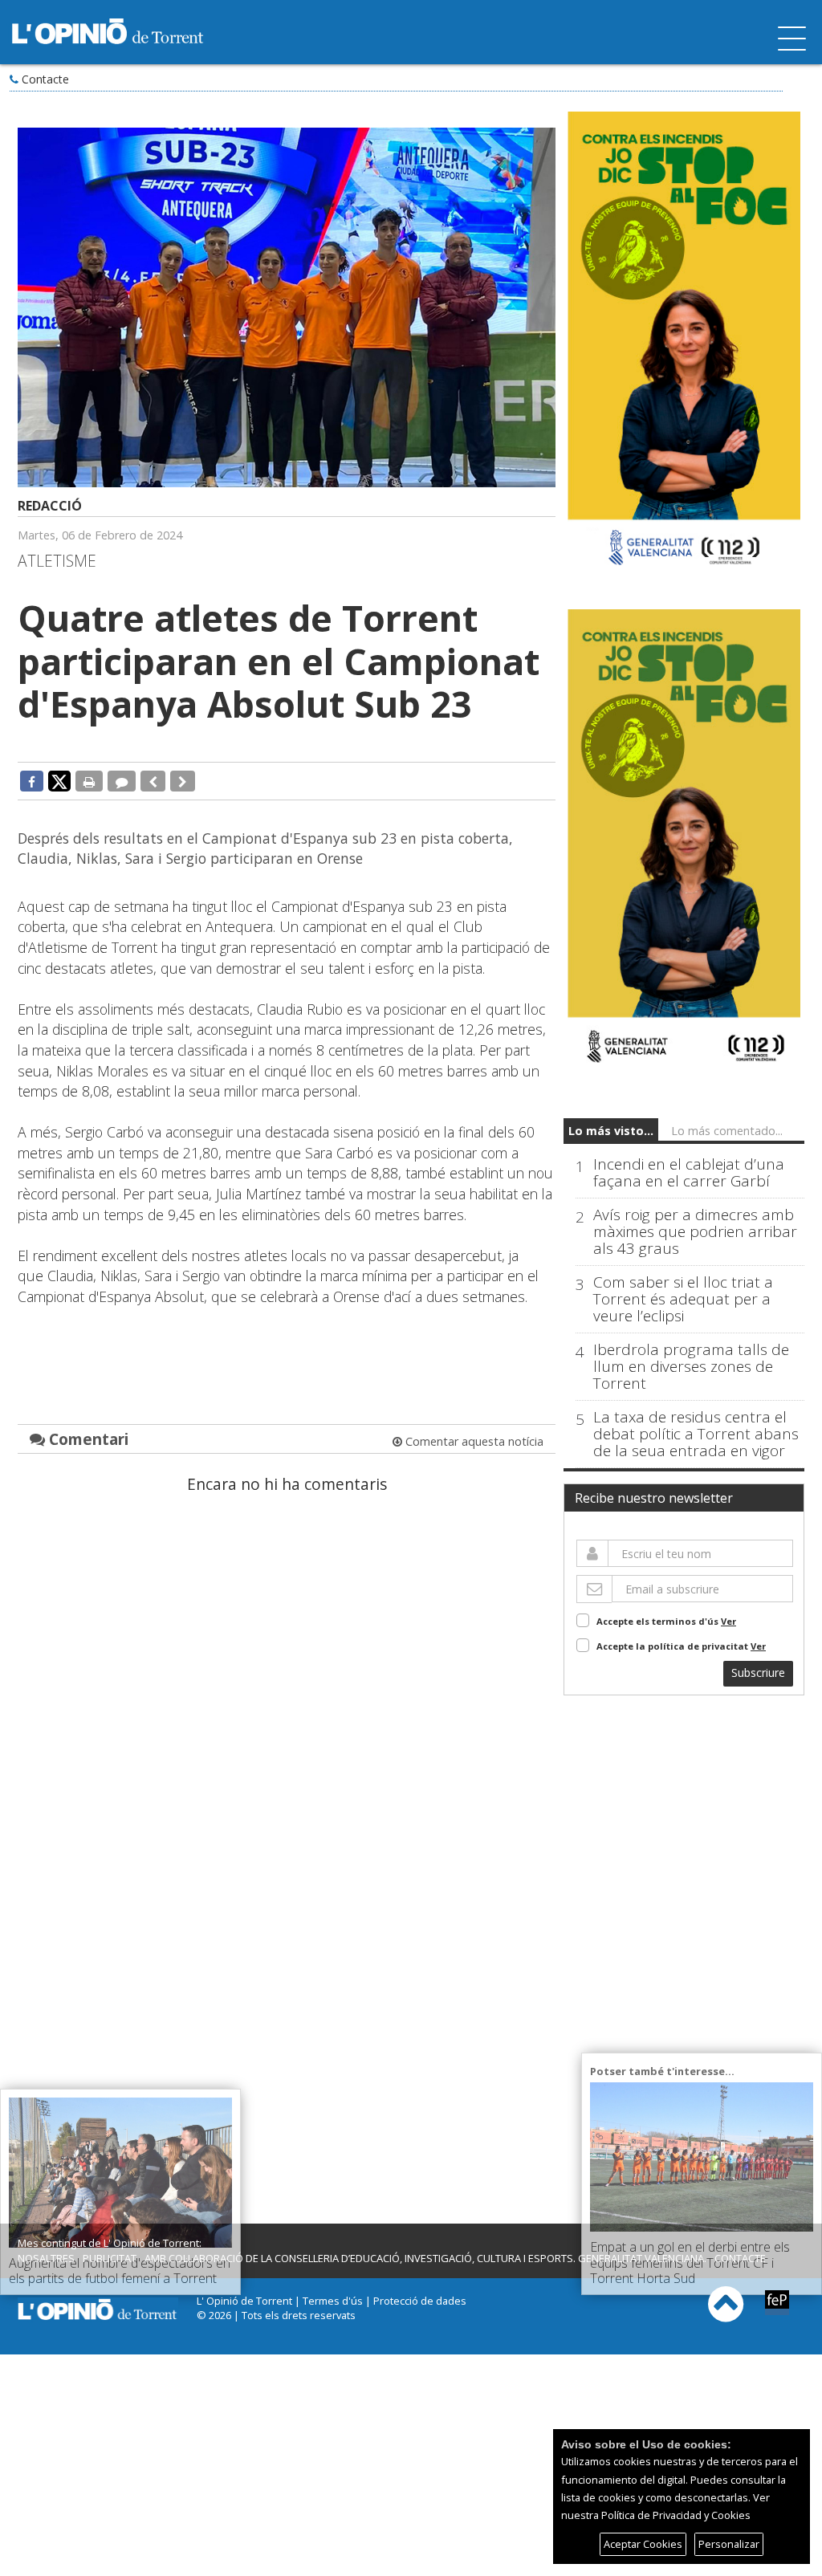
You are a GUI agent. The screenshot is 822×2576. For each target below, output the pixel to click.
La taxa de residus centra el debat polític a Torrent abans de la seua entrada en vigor (696, 1434)
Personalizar (729, 2544)
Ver (728, 1621)
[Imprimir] (89, 781)
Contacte (45, 79)
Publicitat (110, 2258)
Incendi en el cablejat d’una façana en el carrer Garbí (689, 1173)
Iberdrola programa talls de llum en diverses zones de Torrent (691, 1367)
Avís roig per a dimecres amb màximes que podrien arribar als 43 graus (695, 1232)
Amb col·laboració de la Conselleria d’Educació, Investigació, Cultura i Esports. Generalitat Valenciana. (425, 2258)
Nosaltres (46, 2258)
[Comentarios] (122, 781)
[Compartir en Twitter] (59, 780)
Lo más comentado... (727, 1131)
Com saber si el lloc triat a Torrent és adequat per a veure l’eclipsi (683, 1299)
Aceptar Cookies (643, 2544)
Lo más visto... (611, 1131)
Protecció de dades (420, 2301)
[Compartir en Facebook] (32, 781)
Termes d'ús (333, 2301)
